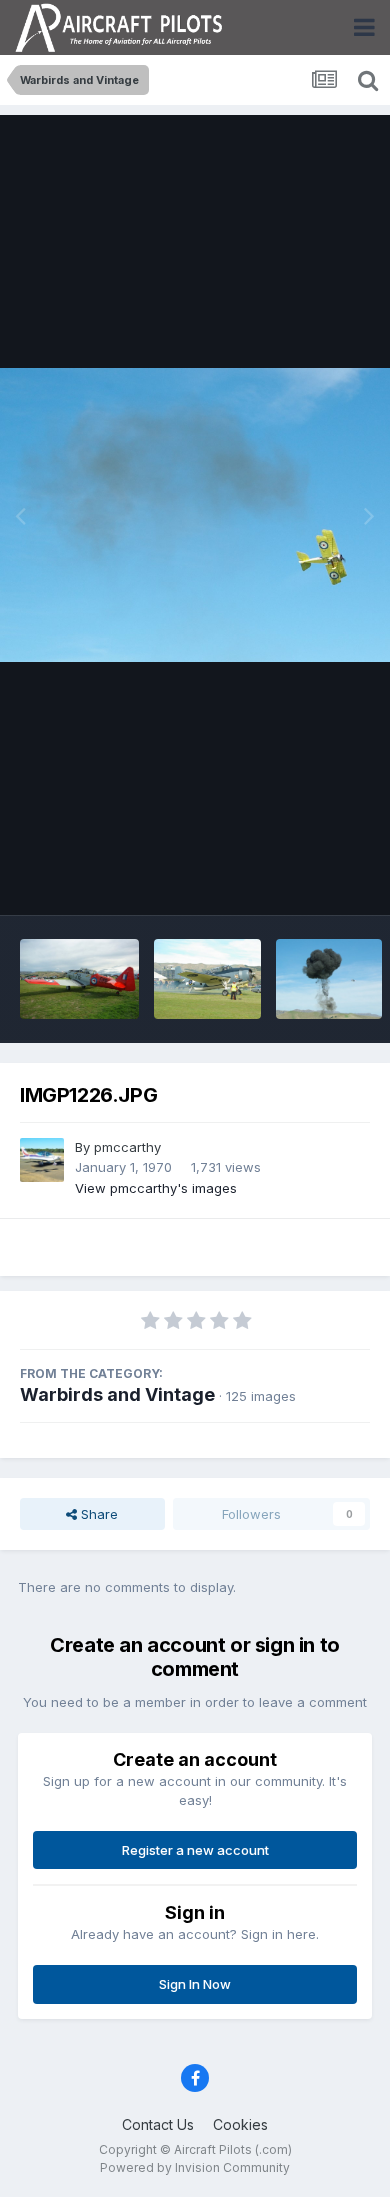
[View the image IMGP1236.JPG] (329, 979)
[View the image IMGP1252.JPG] (79, 979)
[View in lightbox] (195, 514)
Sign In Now (195, 1984)
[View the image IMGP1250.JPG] (207, 979)
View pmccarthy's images (156, 1188)
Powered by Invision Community (195, 2167)
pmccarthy (127, 1147)
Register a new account (195, 1850)
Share (97, 1514)
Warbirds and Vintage (117, 1394)
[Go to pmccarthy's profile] (42, 1160)
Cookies (240, 2124)
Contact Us (158, 2124)
